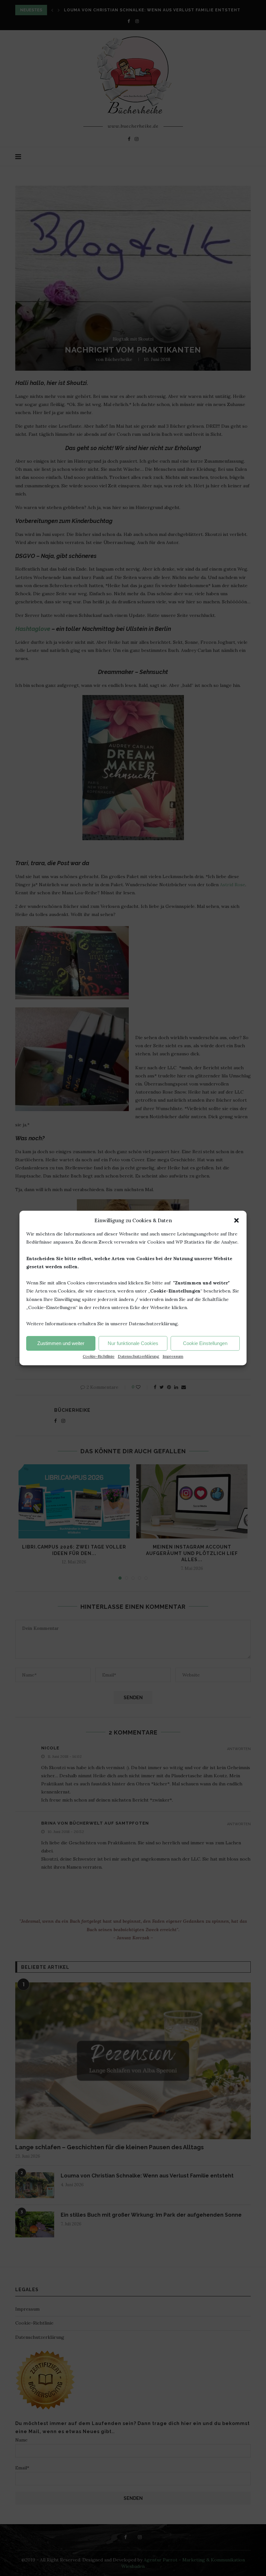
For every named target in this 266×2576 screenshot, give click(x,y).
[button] (236, 1220)
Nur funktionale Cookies (133, 1343)
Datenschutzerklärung (139, 1357)
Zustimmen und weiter (61, 1343)
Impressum (173, 1357)
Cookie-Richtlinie (99, 1357)
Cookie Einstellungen (205, 1343)
